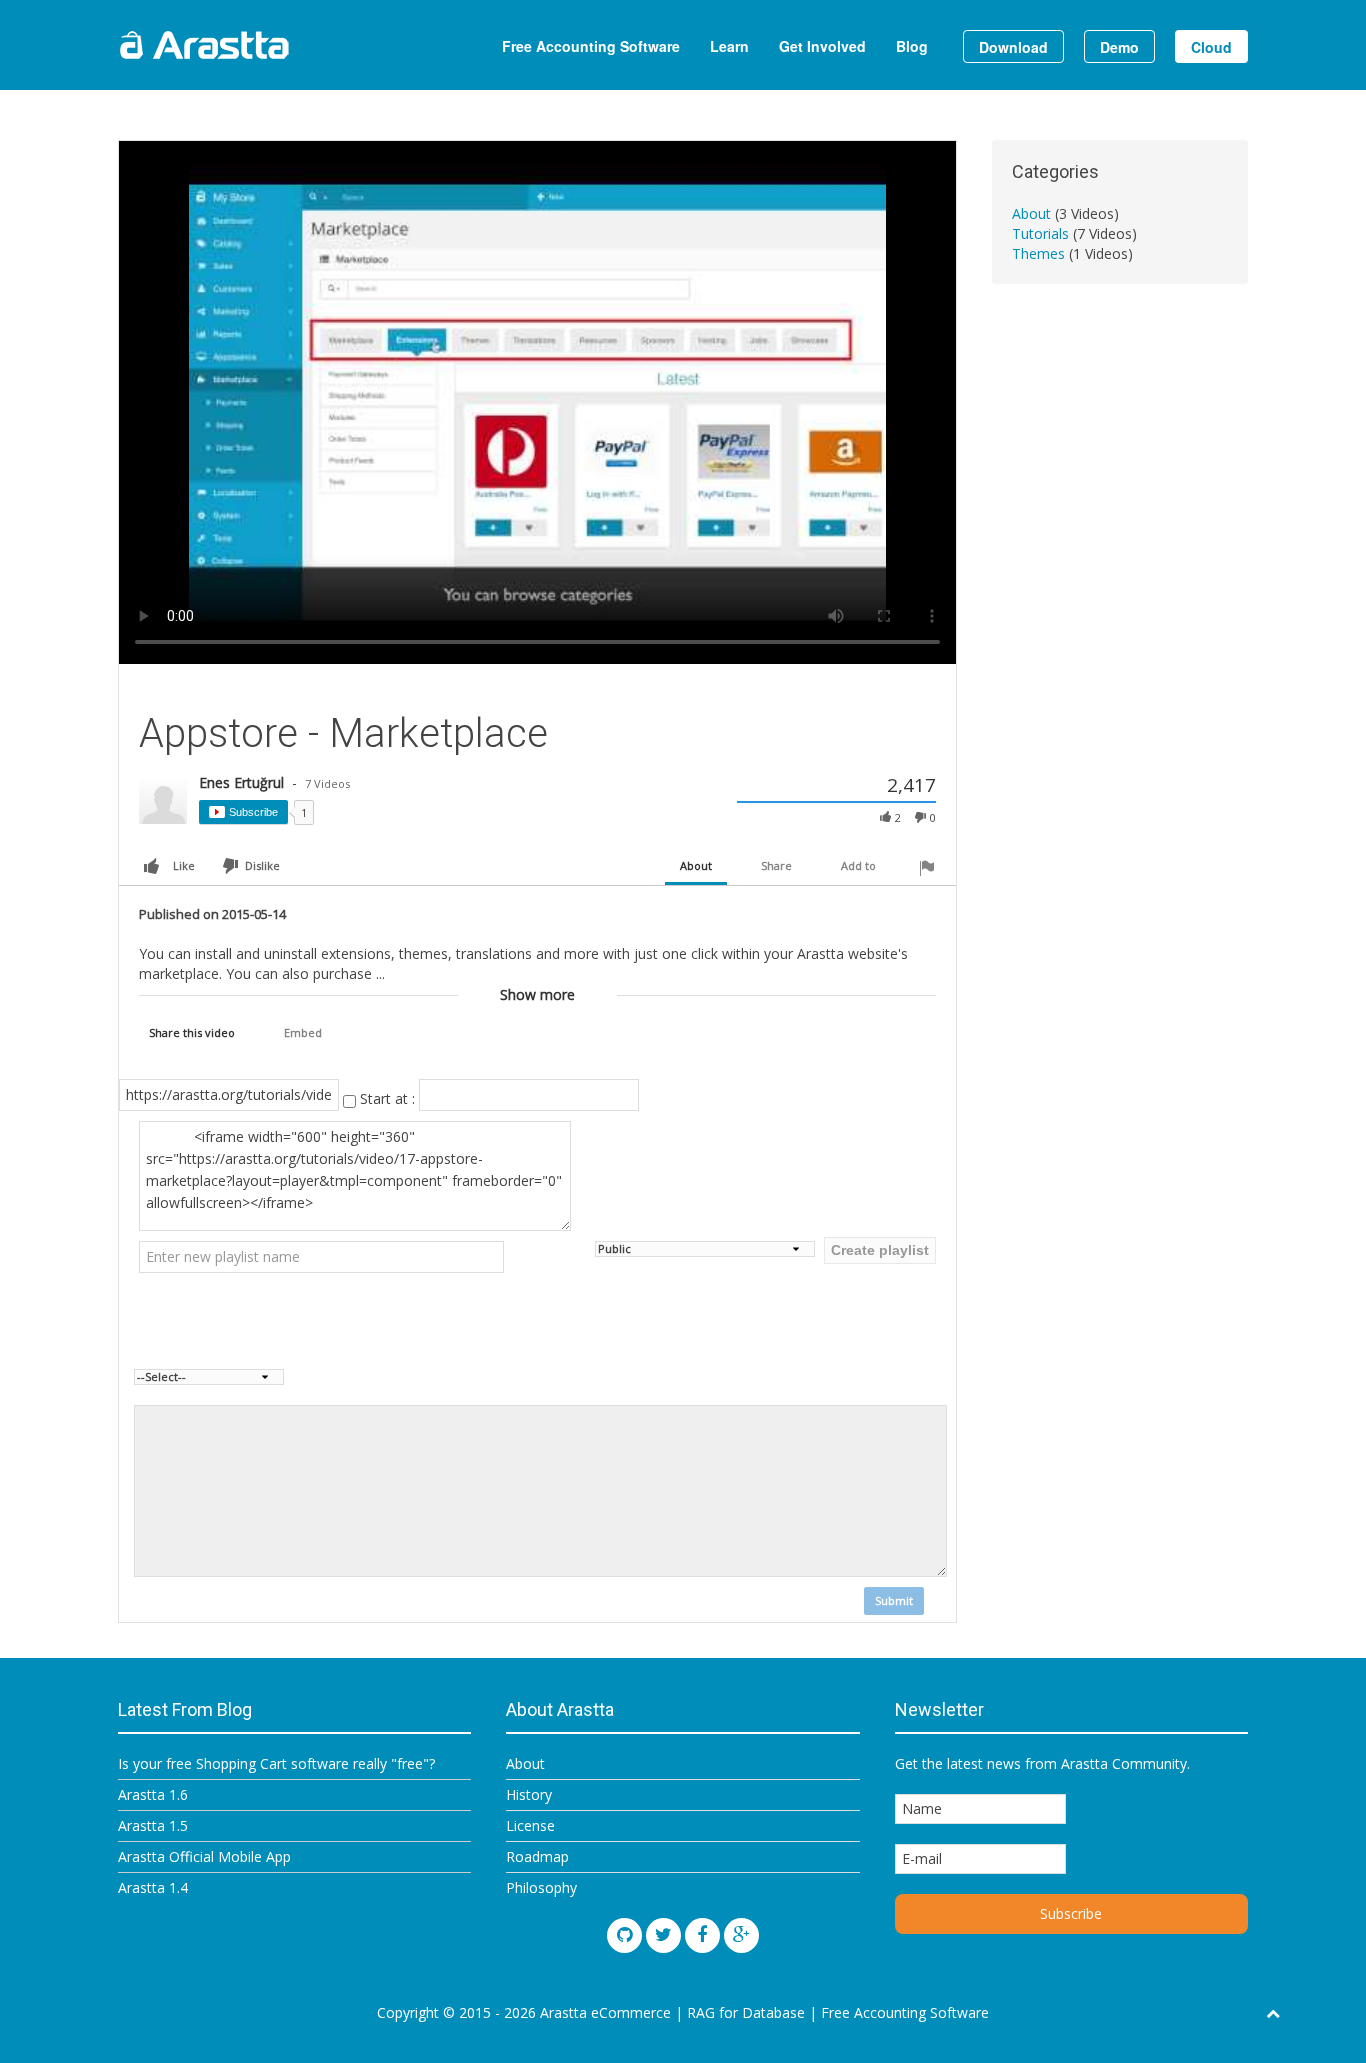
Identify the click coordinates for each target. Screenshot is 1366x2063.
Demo (1119, 47)
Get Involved (822, 46)
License (530, 1825)
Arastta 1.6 (153, 1794)
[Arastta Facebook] (702, 1935)
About (1033, 213)
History (529, 1794)
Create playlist (880, 1250)
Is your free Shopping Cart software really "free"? (276, 1763)
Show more (537, 994)
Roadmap (537, 1856)
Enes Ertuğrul (243, 782)
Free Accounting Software (591, 46)
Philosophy (541, 1887)
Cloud (1211, 47)
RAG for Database (746, 2012)
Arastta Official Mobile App (204, 1856)
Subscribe (253, 812)
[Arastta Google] (741, 1935)
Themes (1040, 253)
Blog (912, 46)
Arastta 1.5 (153, 1825)
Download (1013, 47)
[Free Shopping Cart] (253, 45)
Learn (729, 46)
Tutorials (1042, 233)
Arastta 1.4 (153, 1887)
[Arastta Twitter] (663, 1935)
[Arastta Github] (624, 1935)
